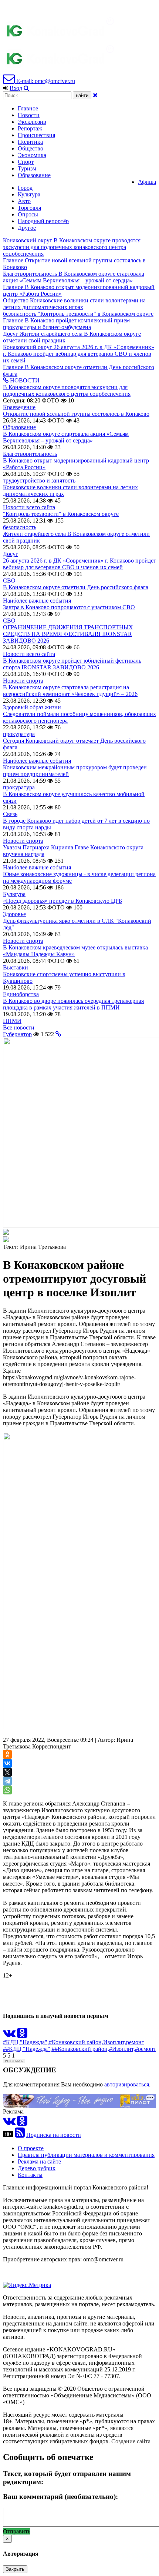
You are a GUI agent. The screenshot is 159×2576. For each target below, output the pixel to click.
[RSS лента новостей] (20, 2135)
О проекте (31, 2148)
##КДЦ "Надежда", (27, 2049)
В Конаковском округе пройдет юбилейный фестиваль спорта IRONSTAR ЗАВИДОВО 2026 (72, 664)
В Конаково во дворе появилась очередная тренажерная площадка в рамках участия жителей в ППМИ (73, 1004)
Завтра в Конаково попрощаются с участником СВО (69, 607)
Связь (10, 814)
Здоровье (14, 914)
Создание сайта (131, 2441)
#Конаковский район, (76, 2042)
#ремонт (146, 2049)
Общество (31, 148)
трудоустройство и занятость (39, 480)
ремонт (135, 2042)
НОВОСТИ (24, 380)
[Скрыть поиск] (95, 95)
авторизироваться (127, 2084)
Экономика (32, 155)
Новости (29, 115)
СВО (9, 581)
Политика (30, 142)
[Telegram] (7, 1781)
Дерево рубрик (37, 2168)
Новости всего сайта (29, 507)
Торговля (29, 208)
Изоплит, (115, 2042)
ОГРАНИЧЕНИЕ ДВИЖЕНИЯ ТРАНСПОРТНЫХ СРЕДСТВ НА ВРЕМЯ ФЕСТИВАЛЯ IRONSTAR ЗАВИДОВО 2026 (68, 634)
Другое (27, 228)
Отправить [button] (17, 2531)
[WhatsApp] (7, 1790)
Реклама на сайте (39, 2161)
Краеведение (19, 407)
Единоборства (21, 994)
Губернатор (17, 1034)
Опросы (28, 214)
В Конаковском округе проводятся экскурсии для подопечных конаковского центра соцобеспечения (67, 390)
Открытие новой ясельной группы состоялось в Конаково (76, 414)
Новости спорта (23, 681)
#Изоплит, (122, 2049)
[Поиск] (26, 88)
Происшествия (36, 135)
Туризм (27, 168)
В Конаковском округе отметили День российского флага (76, 587)
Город (25, 188)
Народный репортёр (43, 221)
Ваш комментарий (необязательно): (60, 2497)
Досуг (11, 554)
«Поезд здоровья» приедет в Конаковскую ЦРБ (62, 901)
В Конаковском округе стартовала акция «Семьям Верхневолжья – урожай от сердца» (66, 437)
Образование (34, 175)
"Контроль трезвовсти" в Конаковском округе (61, 514)
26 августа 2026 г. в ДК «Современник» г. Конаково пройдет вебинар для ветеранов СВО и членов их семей (79, 564)
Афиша (147, 182)
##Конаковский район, (80, 2049)
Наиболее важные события (37, 601)
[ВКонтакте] (7, 1763)
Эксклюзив (32, 122)
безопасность (20, 527)
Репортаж (30, 128)
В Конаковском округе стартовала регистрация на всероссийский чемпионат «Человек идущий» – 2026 (70, 691)
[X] (7, 1772)
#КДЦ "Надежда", (26, 2042)
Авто (24, 201)
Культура (29, 194)
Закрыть (15, 2569)
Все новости (19, 1027)
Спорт (26, 162)
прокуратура (19, 734)
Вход (16, 88)
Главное (28, 108)
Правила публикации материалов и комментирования (86, 2155)
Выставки (16, 967)
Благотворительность (30, 454)
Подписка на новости (54, 2135)
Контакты (30, 2175)
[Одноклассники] (7, 1754)
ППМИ (12, 1021)
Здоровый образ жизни (32, 707)
